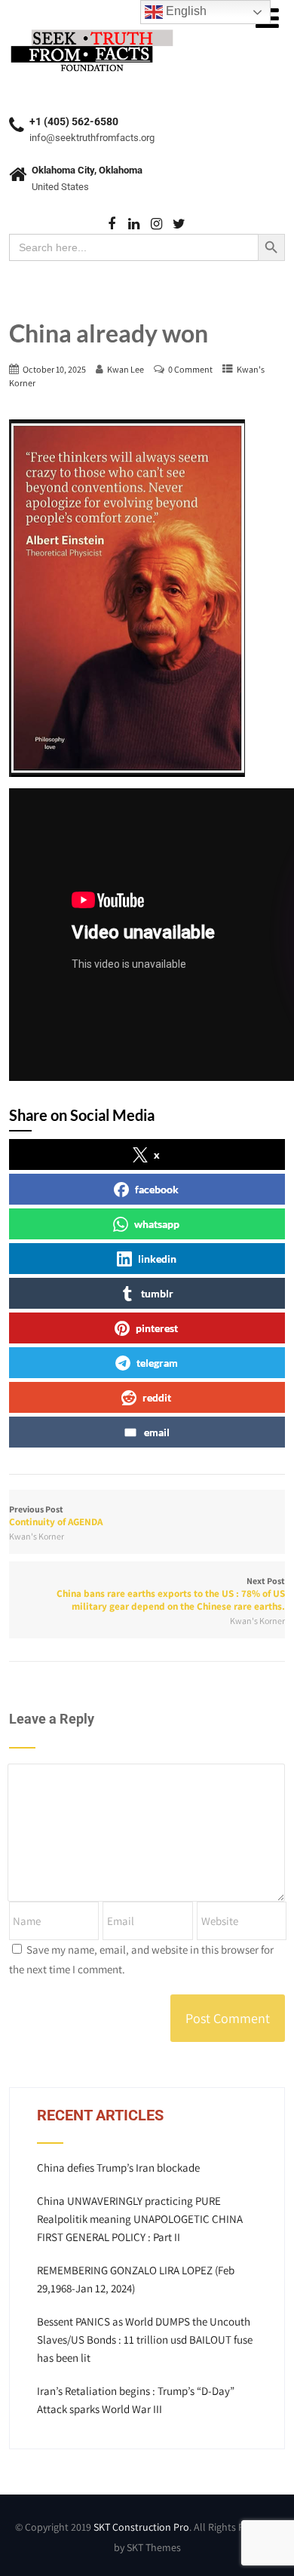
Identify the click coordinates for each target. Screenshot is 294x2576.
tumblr (157, 1293)
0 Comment (190, 369)
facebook (157, 1189)
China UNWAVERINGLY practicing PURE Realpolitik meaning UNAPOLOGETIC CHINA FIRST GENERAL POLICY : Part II (140, 2219)
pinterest (157, 1328)
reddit (157, 1397)
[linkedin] (134, 224)
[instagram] (156, 224)
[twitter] (179, 224)
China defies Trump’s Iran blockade (118, 2168)
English (185, 11)
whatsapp (157, 1224)
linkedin (157, 1259)
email (157, 1432)
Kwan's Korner (37, 1536)
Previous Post (56, 1516)
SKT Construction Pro (141, 2527)
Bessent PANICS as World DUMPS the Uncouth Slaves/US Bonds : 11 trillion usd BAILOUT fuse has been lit (145, 2340)
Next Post (171, 1594)
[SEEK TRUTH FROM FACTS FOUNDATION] (92, 30)
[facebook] (111, 224)
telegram (157, 1363)
